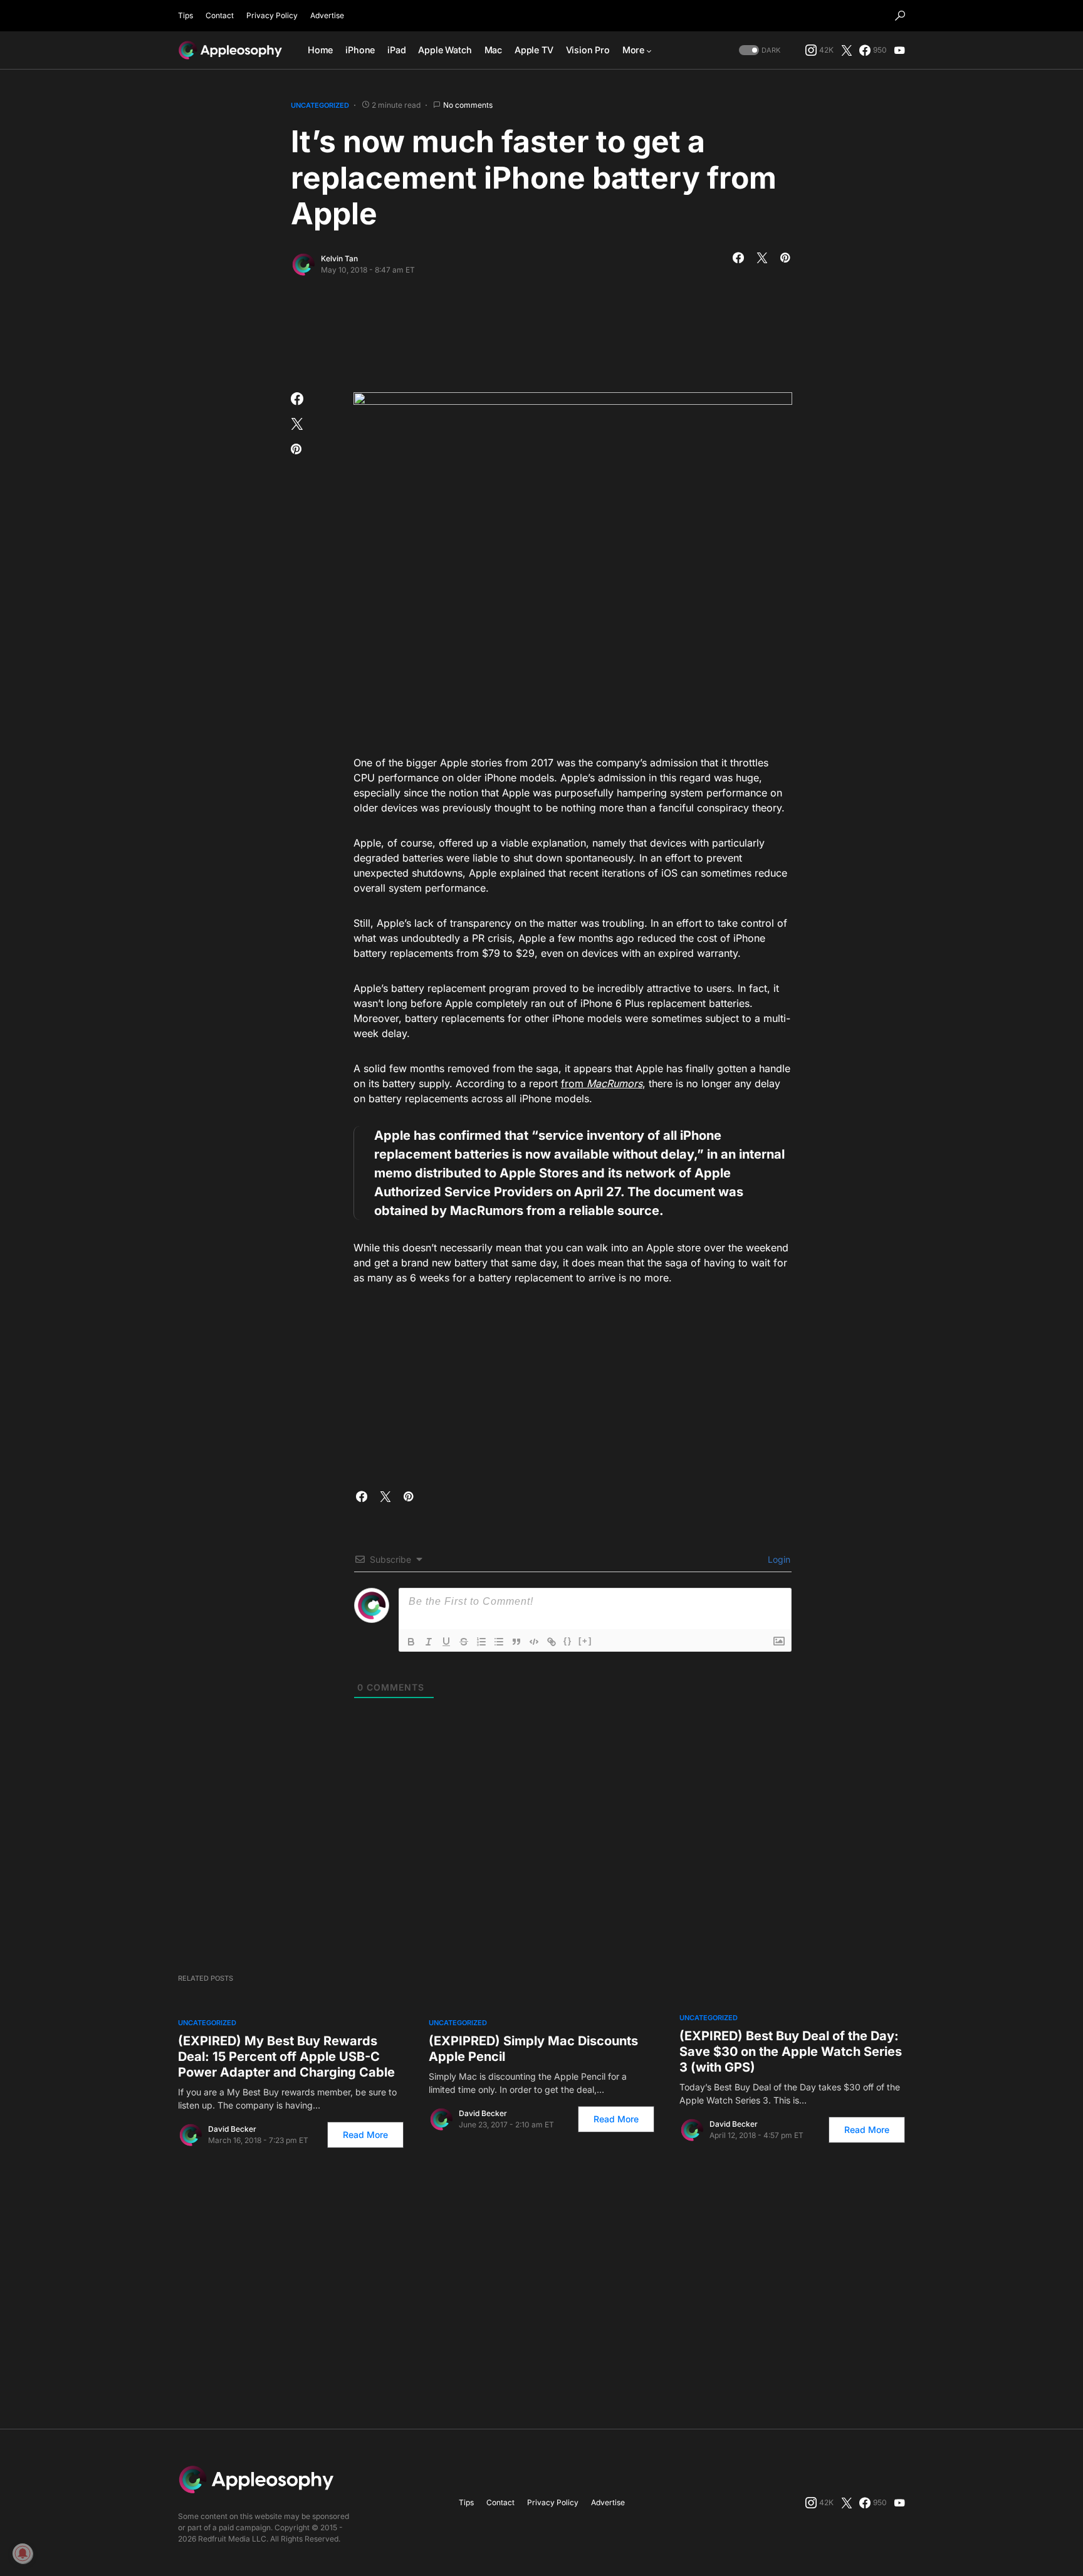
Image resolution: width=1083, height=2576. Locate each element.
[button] (900, 16)
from (574, 1083)
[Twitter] (847, 50)
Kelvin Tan (339, 258)
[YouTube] (899, 50)
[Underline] (446, 1642)
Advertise (327, 15)
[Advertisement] (541, 330)
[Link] (552, 1642)
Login (778, 1559)
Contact (220, 15)
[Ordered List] (481, 1642)
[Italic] (429, 1642)
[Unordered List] (499, 1642)
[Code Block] (534, 1642)
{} (568, 1641)
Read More (365, 2135)
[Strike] (464, 1642)
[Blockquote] (516, 1642)
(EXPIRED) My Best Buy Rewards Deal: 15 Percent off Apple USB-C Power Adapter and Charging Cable (286, 2057)
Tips (186, 15)
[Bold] (411, 1642)
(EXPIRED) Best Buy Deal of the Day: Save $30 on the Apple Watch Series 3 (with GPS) (791, 2052)
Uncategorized (320, 105)
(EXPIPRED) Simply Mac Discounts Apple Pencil (533, 2049)
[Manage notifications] (23, 2553)
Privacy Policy (272, 15)
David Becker (232, 2129)
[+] (585, 1641)
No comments (468, 105)
